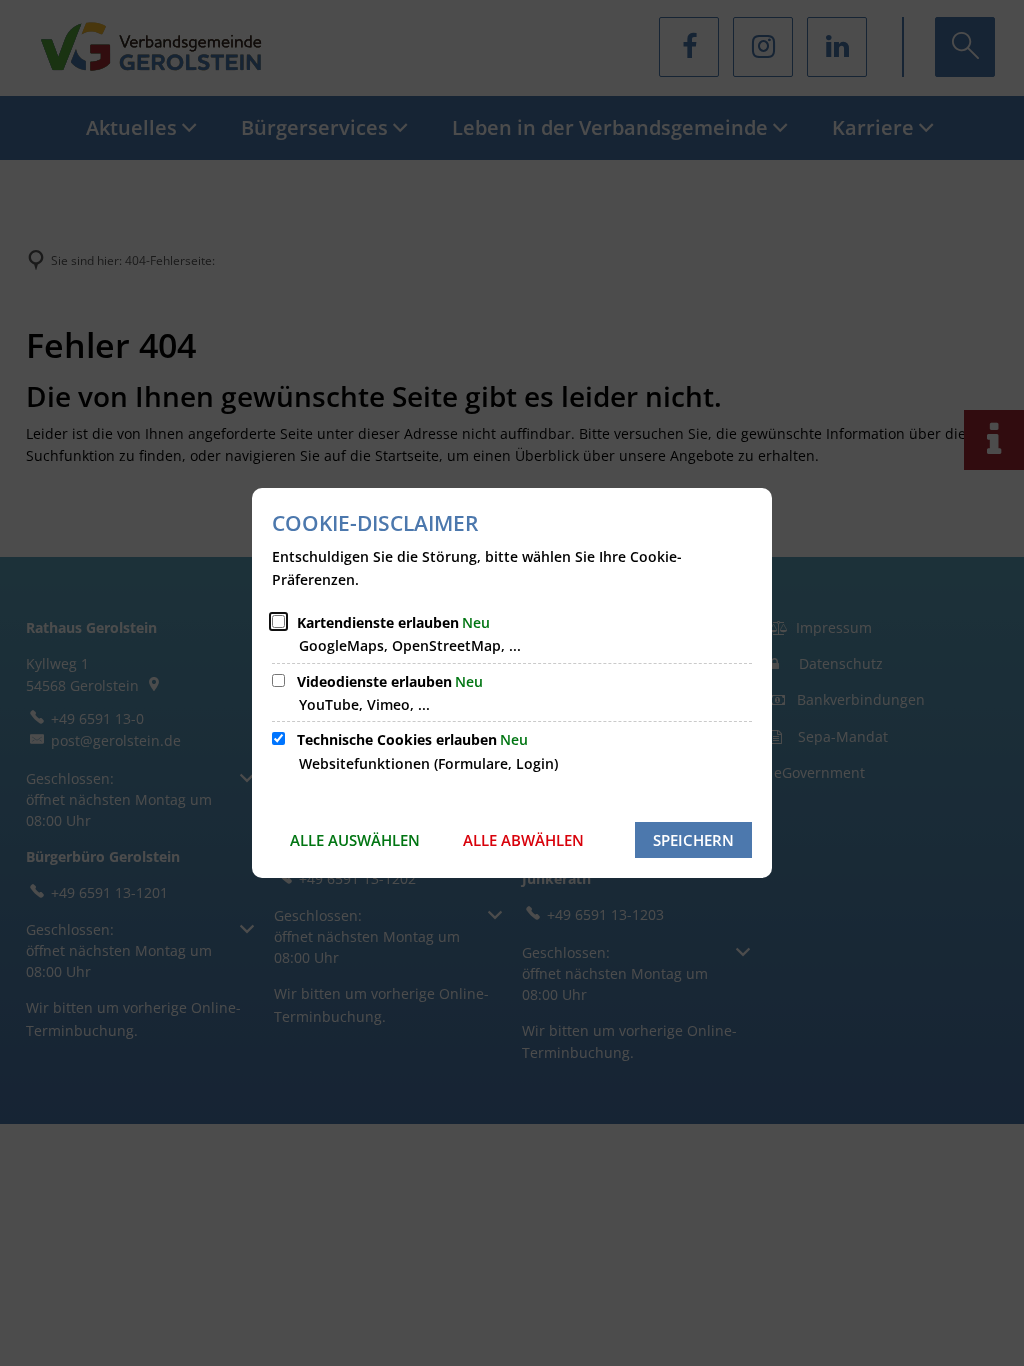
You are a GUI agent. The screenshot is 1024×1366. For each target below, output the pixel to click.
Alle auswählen (355, 840)
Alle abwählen (523, 840)
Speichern (693, 840)
